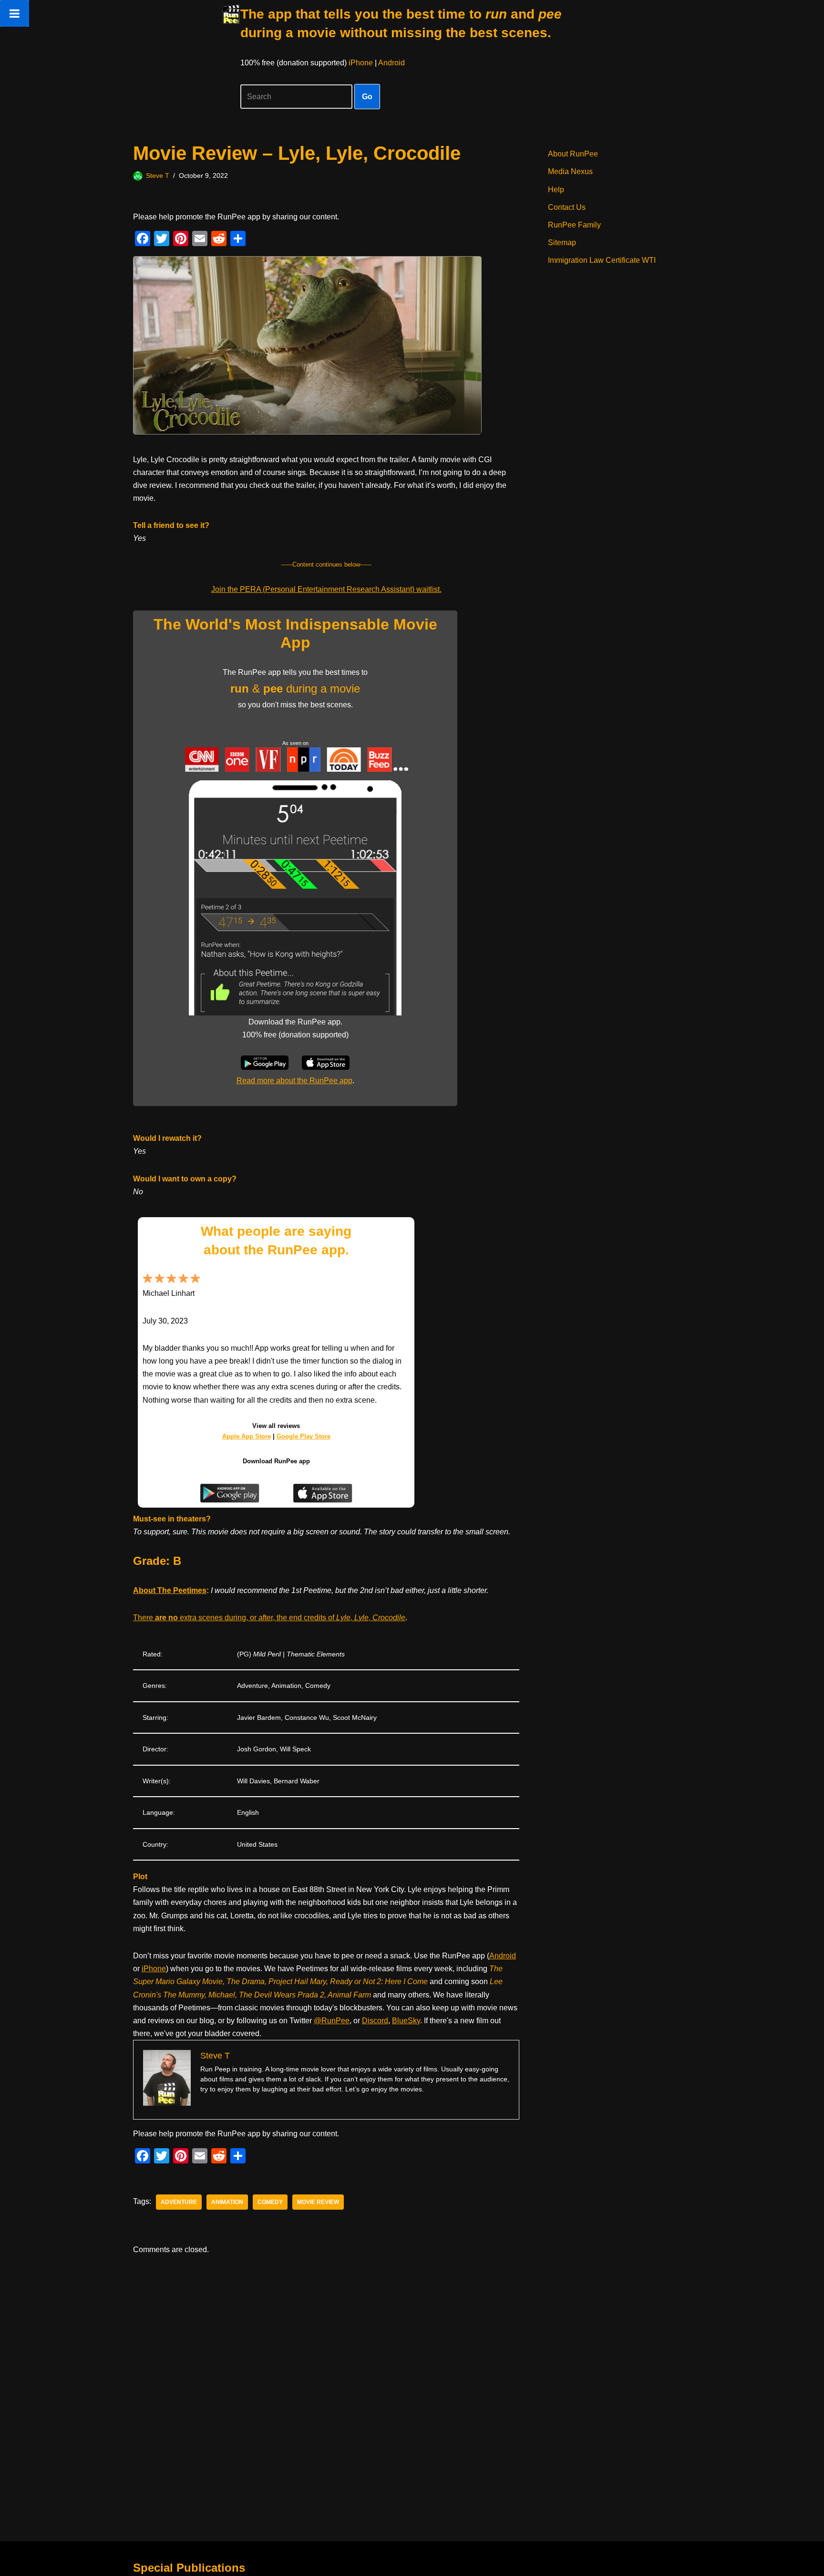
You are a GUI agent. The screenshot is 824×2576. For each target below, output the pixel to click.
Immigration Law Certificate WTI (602, 260)
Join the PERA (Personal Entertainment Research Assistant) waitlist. (326, 589)
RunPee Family (574, 225)
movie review (318, 2202)
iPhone (361, 63)
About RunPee (573, 154)
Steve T (158, 176)
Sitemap (562, 243)
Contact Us (567, 207)
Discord (375, 2021)
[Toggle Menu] (15, 13)
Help (556, 190)
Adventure (179, 2202)
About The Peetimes (170, 1590)
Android (391, 63)
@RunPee (332, 2021)
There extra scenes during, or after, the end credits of (269, 1618)
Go (367, 97)
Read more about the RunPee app (294, 1081)
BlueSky (406, 2021)
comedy (270, 2202)
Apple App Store (247, 1436)
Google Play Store (304, 1436)
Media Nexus (570, 171)
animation (227, 2202)
